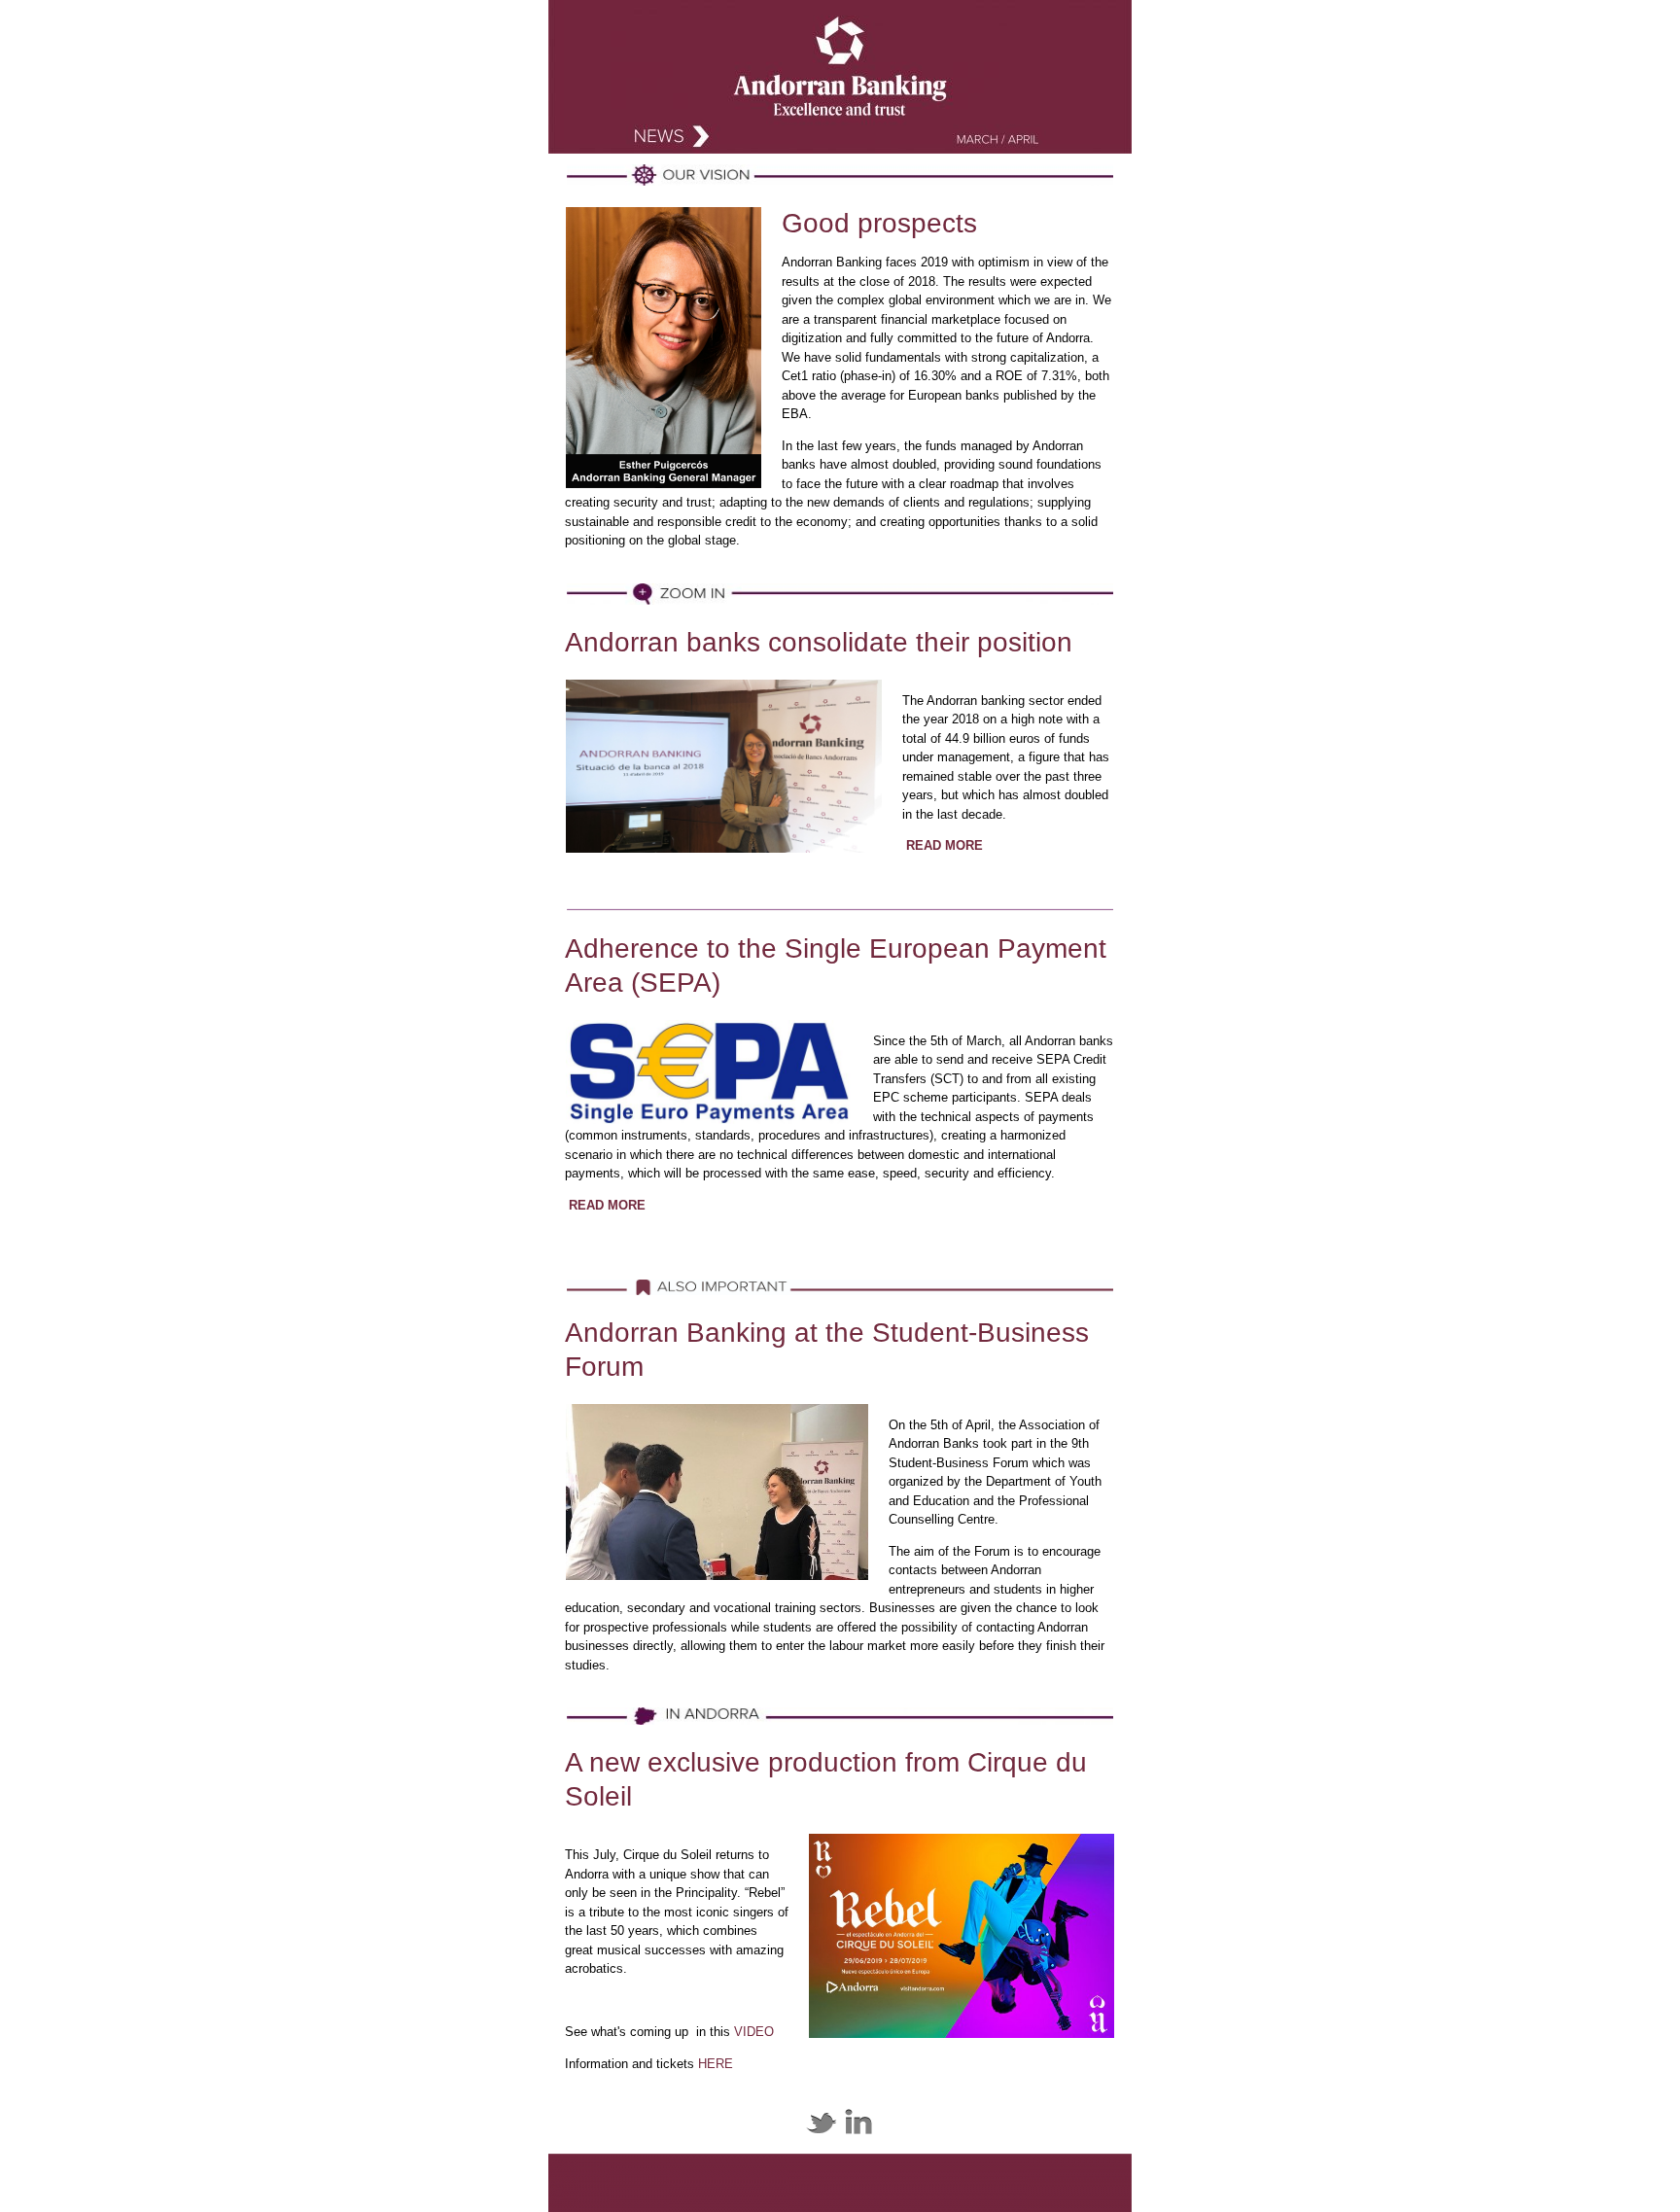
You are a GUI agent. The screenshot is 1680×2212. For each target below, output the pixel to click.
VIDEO (754, 2032)
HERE (716, 2064)
